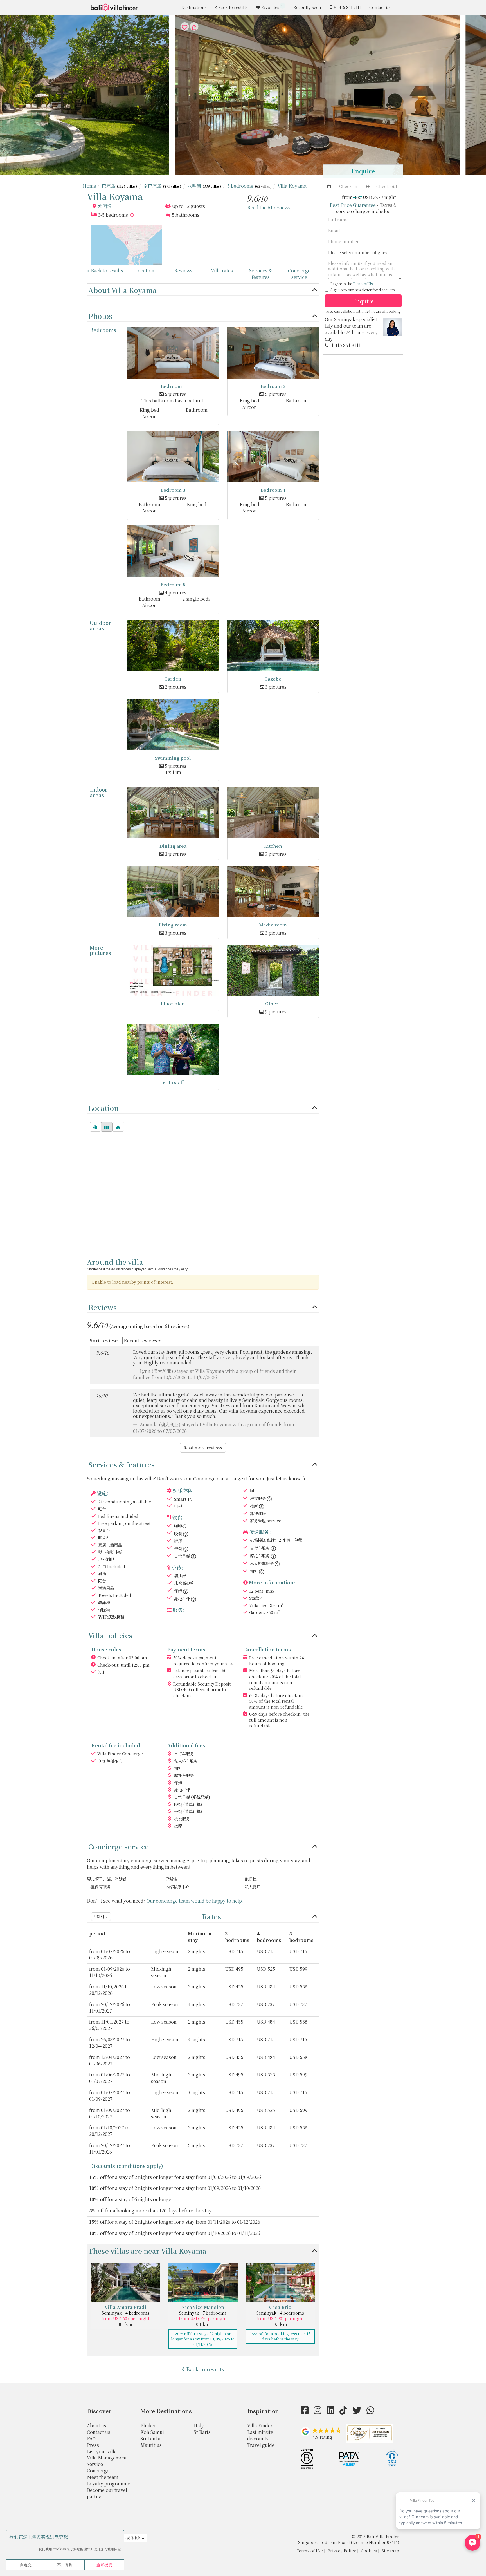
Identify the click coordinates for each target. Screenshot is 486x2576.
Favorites (273, 7)
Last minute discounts (260, 2435)
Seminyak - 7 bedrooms (203, 2313)
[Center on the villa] (118, 1127)
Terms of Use (364, 284)
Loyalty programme (109, 2484)
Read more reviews (203, 1448)
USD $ (100, 1916)
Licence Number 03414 (375, 2542)
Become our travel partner (107, 2493)
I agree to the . (353, 284)
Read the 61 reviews (269, 208)
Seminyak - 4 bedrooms (126, 2313)
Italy (199, 2426)
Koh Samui (152, 2432)
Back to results (233, 7)
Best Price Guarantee (353, 205)
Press (93, 2445)
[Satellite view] (95, 1127)
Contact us (380, 7)
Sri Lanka (150, 2439)
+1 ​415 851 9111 (347, 7)
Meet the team (103, 2477)
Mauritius (151, 2445)
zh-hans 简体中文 (127, 2538)
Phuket (148, 2426)
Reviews (183, 271)
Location (145, 271)
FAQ (91, 2439)
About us (97, 2426)
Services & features (261, 274)
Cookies (369, 2551)
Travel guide (261, 2445)
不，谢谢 (65, 2565)
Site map (390, 2551)
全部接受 (104, 2565)
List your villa (102, 2451)
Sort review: (104, 1341)
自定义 (26, 2565)
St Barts (202, 2432)
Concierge (98, 2471)
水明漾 (105, 206)
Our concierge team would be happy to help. (195, 1901)
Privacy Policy (342, 2551)
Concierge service (299, 274)
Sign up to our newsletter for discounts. (363, 290)
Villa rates (222, 271)
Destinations (194, 7)
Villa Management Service (107, 2461)
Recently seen (307, 7)
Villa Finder (260, 2426)
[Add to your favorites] (243, 95)
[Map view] (107, 1127)
